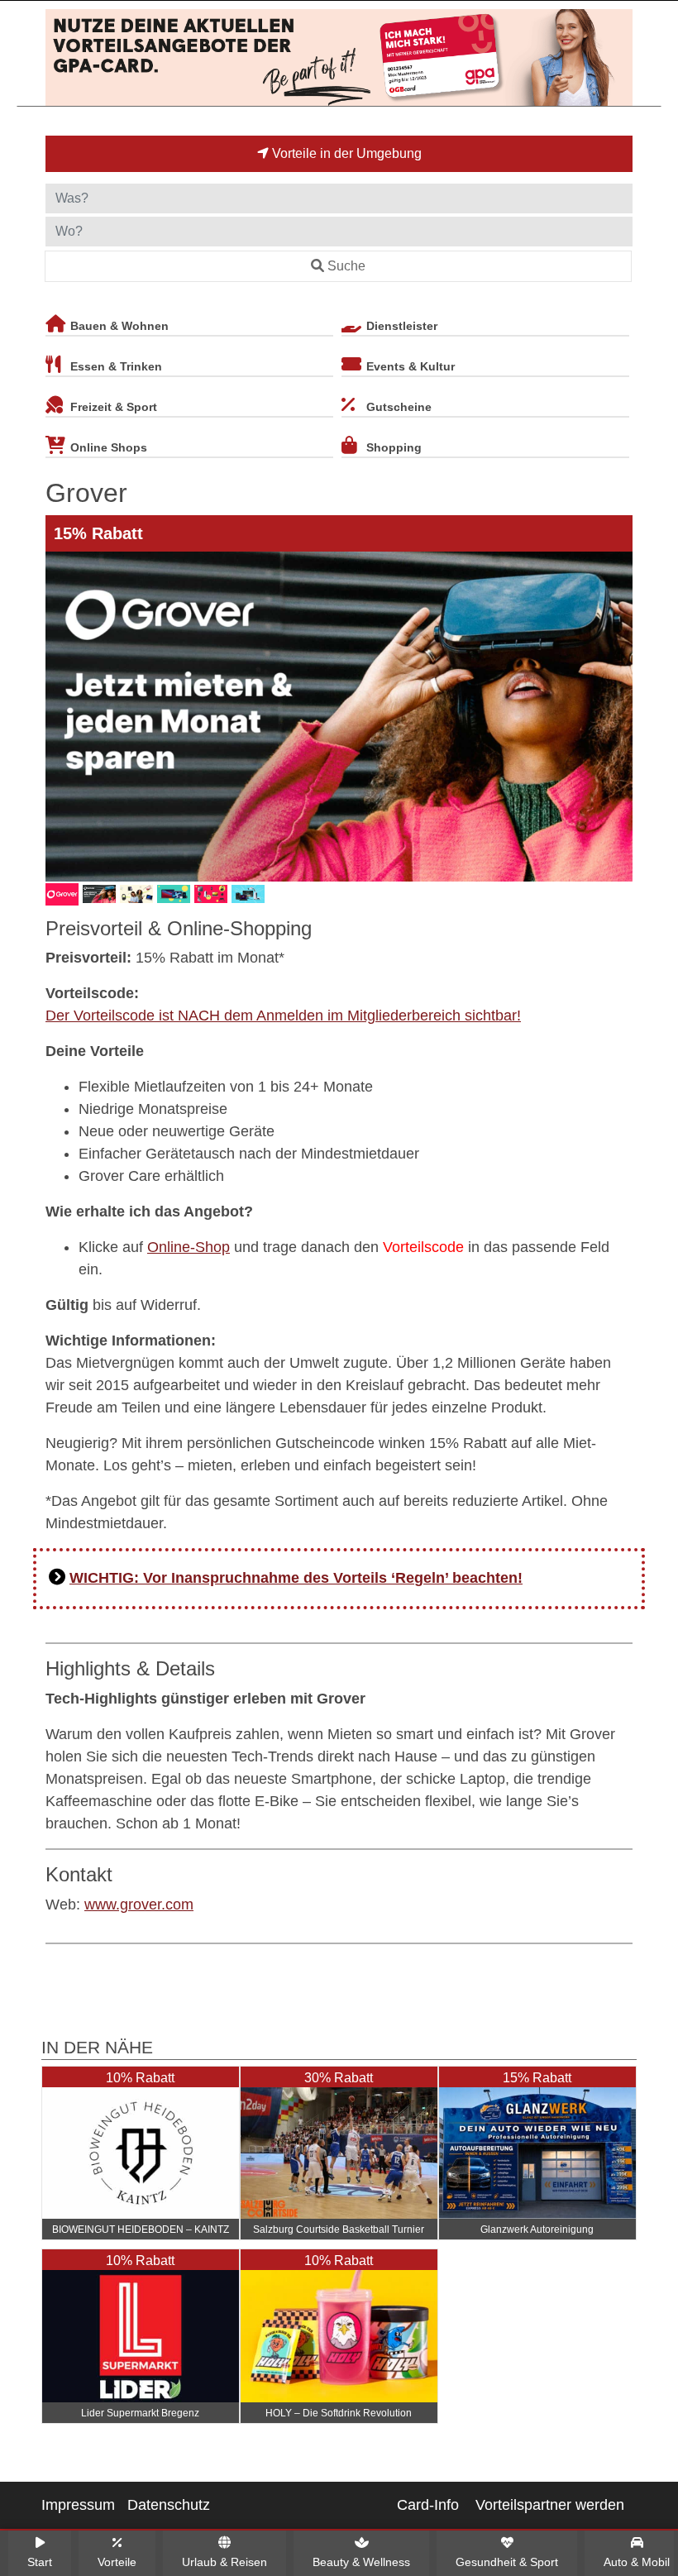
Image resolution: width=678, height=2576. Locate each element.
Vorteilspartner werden (550, 2505)
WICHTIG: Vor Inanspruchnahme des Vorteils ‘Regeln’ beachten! (296, 1578)
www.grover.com (139, 1905)
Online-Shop (189, 1247)
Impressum (78, 2505)
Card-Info (428, 2505)
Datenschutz (169, 2505)
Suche (346, 266)
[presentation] (61, 717)
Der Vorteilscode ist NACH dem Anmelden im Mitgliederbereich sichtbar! (283, 1016)
